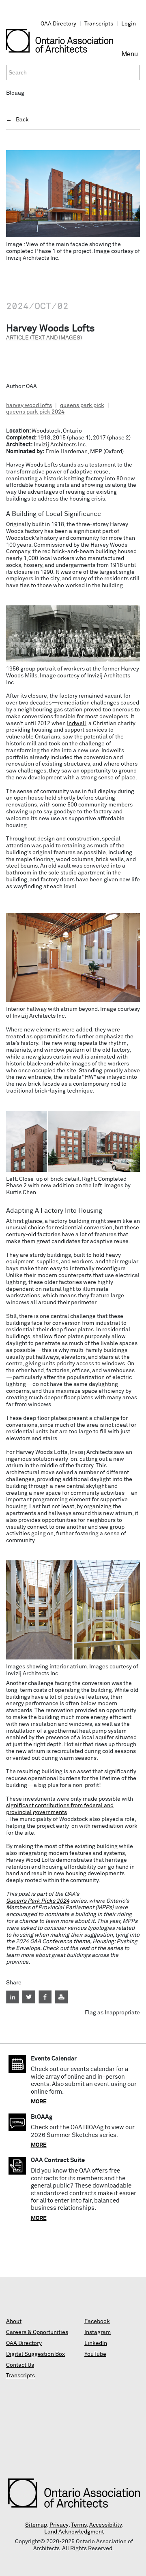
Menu (131, 57)
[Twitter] (29, 1997)
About (14, 2321)
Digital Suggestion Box (35, 2354)
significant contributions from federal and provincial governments (60, 1809)
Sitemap (36, 2525)
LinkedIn (96, 2343)
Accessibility (106, 2525)
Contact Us (20, 2365)
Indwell (76, 724)
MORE (39, 2102)
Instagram (98, 2332)
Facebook (97, 2321)
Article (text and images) (44, 338)
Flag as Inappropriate (112, 2013)
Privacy (59, 2525)
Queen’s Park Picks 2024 (38, 1901)
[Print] (61, 1997)
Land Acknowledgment (74, 2532)
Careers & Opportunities (37, 2332)
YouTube (95, 2354)
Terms (79, 2525)
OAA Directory (58, 24)
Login (129, 24)
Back (22, 120)
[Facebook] (45, 1997)
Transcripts (99, 24)
